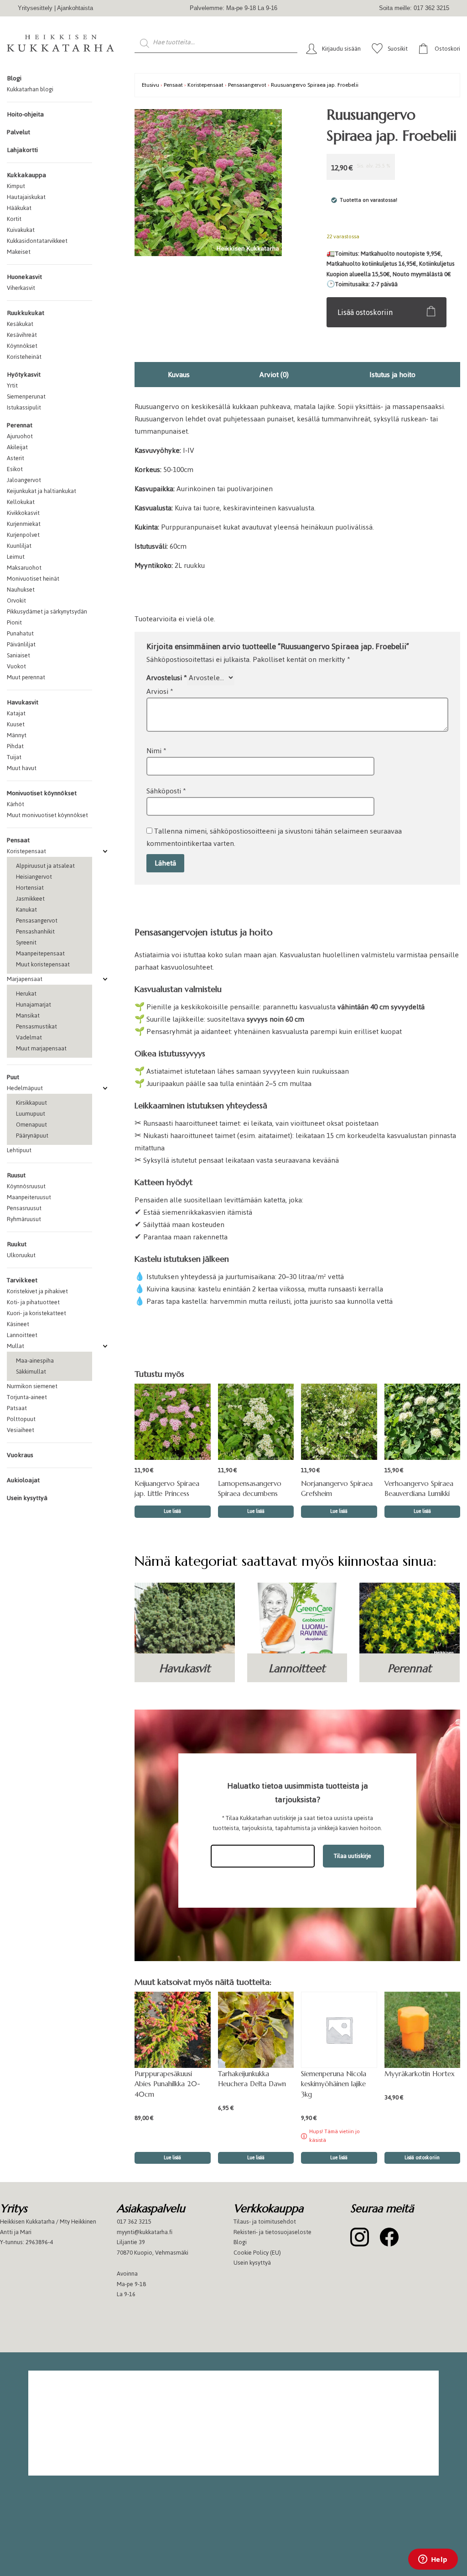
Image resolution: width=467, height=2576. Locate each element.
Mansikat (28, 1015)
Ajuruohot (20, 436)
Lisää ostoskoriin (365, 312)
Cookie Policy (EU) (257, 2253)
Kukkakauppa (26, 175)
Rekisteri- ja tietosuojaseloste (272, 2232)
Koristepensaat (26, 851)
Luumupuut (31, 1114)
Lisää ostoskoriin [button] (422, 2158)
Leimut (16, 557)
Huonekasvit (24, 277)
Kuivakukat (21, 230)
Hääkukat (19, 208)
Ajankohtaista (75, 8)
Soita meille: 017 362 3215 (414, 8)
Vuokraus (20, 1455)
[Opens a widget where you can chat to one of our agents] (433, 2560)
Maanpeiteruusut (29, 1197)
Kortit (14, 219)
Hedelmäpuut (25, 1088)
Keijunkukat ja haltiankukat (42, 491)
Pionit (14, 622)
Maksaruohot (24, 568)
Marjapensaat (25, 979)
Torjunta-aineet (27, 1397)
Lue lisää (339, 2158)
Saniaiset (18, 655)
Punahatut (20, 633)
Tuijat (14, 757)
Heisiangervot (34, 877)
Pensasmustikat (36, 1026)
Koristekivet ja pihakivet (37, 1291)
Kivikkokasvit (23, 513)
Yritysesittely (35, 8)
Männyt (17, 735)
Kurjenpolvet (23, 535)
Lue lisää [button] (172, 1511)
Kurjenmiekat (24, 524)
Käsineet (18, 1324)
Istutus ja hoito (392, 375)
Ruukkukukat (26, 313)
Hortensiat (30, 888)
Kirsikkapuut (31, 1103)
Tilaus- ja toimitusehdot (265, 2222)
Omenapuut (31, 1125)
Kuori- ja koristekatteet (36, 1313)
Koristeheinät (24, 357)
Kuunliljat (19, 546)
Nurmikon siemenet (32, 1386)
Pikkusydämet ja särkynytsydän (47, 611)
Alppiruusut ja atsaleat (45, 866)
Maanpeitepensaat (40, 953)
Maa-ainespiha (35, 1361)
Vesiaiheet (21, 1430)
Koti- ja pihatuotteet (33, 1302)
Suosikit (398, 49)
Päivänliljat (21, 644)
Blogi (14, 78)
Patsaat (17, 1408)
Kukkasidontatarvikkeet (37, 241)
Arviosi (160, 691)
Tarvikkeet (22, 1280)
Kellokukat (21, 502)
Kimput (16, 186)
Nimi (156, 751)
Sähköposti (166, 791)
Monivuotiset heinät (33, 579)
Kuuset (16, 724)
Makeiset (19, 252)
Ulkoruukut (21, 1255)
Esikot (15, 469)
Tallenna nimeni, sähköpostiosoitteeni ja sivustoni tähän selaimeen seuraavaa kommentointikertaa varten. (274, 837)
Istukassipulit (24, 407)
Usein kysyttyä (27, 1498)
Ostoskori (447, 49)
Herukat (26, 994)
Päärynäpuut (32, 1136)
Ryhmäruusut (24, 1219)
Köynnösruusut (26, 1186)
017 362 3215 (134, 2222)
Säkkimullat (31, 1372)
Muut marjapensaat (41, 1048)
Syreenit (26, 942)
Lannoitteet (22, 1335)
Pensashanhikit (35, 931)
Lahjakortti (22, 150)
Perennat (20, 425)
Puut (13, 1077)
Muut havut (22, 768)
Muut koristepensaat (43, 964)
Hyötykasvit (24, 375)
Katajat (16, 713)
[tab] (179, 375)
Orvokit (16, 601)
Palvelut (18, 132)
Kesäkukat (20, 324)
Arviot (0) (274, 375)
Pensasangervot (37, 921)
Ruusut (16, 1175)
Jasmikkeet (30, 899)
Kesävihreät (22, 335)
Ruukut (17, 1244)
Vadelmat (29, 1037)
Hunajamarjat (34, 1005)
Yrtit (12, 386)
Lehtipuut (19, 1150)
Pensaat (18, 840)
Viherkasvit (21, 288)
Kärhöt (16, 804)
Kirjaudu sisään (341, 49)
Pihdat (15, 746)
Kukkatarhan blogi (30, 89)
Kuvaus (179, 375)
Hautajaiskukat (26, 197)
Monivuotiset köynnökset (42, 793)
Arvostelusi (167, 678)
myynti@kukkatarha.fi (145, 2232)
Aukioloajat (23, 1480)
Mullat (16, 1346)
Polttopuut (21, 1419)
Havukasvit (23, 702)
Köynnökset (22, 346)
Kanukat (26, 910)
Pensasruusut (24, 1208)
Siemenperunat (26, 396)
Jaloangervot (24, 480)
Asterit (16, 458)
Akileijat (17, 447)
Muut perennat (26, 677)
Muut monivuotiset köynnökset (47, 815)
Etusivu (150, 85)
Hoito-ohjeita (25, 114)
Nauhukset (21, 590)
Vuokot (16, 666)
